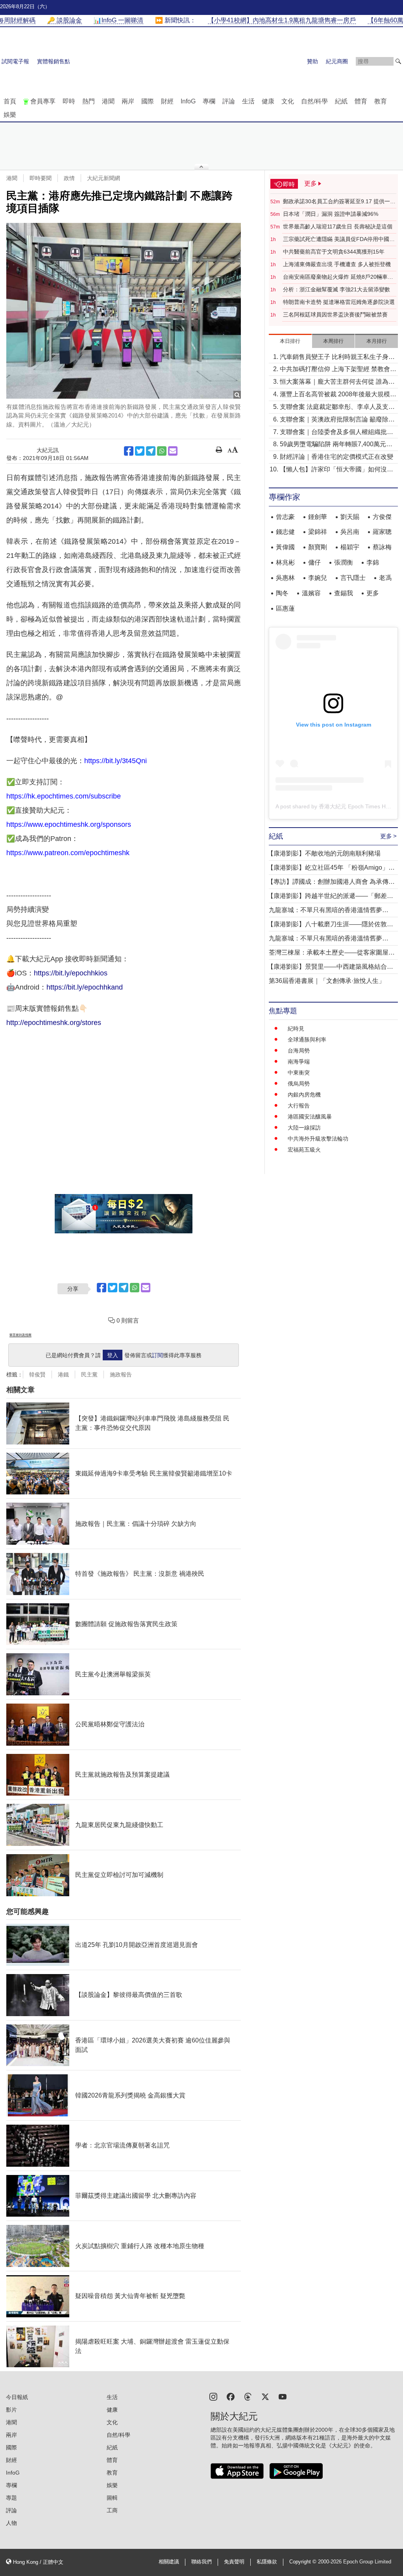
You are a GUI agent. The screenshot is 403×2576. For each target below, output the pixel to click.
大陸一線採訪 (304, 1128)
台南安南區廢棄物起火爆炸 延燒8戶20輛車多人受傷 (338, 277)
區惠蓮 (285, 608)
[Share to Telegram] (151, 451)
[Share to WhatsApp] (162, 451)
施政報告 (121, 1374)
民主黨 (89, 1374)
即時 (69, 101)
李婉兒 (318, 578)
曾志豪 (285, 517)
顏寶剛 (318, 547)
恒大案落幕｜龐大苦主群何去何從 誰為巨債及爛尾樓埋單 (337, 382)
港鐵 (63, 1374)
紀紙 (341, 101)
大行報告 (299, 1106)
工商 (112, 2510)
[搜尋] (398, 61)
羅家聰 (382, 532)
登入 (113, 1355)
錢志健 (285, 532)
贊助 (312, 61)
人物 (11, 2523)
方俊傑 (382, 517)
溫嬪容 (311, 593)
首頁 (10, 101)
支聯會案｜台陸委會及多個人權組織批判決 (336, 433)
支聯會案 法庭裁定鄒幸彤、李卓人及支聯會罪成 (337, 408)
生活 (248, 101)
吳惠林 (285, 578)
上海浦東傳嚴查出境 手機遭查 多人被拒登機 (337, 264)
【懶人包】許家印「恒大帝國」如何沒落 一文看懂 (336, 470)
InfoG (188, 101)
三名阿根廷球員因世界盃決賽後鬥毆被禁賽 (335, 315)
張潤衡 (344, 562)
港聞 (108, 101)
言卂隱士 (353, 578)
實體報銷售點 (54, 61)
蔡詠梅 (382, 547)
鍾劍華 (318, 517)
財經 (167, 101)
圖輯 (112, 2498)
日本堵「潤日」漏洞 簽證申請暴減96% (331, 214)
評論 (229, 101)
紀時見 (296, 1029)
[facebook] (231, 2396)
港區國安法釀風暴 (310, 1117)
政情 (69, 178)
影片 (11, 2410)
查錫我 (344, 593)
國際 (148, 101)
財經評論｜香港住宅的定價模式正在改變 (336, 457)
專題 (11, 2498)
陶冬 (282, 593)
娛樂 (10, 115)
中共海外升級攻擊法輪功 (318, 1139)
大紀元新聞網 (104, 178)
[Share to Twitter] (140, 451)
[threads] (248, 2396)
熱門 (89, 101)
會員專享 (43, 101)
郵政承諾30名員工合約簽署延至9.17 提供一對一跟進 (339, 202)
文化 (288, 101)
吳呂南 (350, 532)
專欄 (209, 101)
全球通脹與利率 (307, 1040)
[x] (265, 2396)
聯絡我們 (201, 2562)
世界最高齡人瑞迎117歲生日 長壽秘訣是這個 (338, 226)
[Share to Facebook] (129, 451)
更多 (373, 593)
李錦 (373, 562)
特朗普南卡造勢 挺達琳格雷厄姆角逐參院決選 (339, 302)
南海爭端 (299, 1062)
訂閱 (157, 1355)
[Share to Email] (173, 451)
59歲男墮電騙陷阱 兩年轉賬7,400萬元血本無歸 (336, 445)
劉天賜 (350, 517)
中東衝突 (299, 1073)
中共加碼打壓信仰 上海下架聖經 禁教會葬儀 (338, 370)
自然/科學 (314, 101)
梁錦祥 (318, 532)
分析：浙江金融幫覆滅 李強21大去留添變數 (336, 289)
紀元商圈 (337, 61)
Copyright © (304, 2562)
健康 (268, 101)
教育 (381, 101)
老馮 (385, 578)
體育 (361, 101)
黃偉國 (285, 547)
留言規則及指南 (20, 1335)
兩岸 (128, 101)
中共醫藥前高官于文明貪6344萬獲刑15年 (334, 252)
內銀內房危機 (304, 1095)
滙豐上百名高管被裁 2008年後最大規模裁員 (338, 395)
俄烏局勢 (299, 1084)
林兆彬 (285, 562)
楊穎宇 (350, 547)
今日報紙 (17, 2397)
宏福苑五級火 (304, 1150)
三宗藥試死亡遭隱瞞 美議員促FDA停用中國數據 (339, 239)
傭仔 (314, 562)
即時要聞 (41, 178)
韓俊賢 (37, 1374)
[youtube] (283, 2396)
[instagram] (213, 2396)
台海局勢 (299, 1051)
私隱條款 (267, 2562)
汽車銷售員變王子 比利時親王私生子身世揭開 (337, 358)
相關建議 (169, 2562)
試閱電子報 (15, 61)
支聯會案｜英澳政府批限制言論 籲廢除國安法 (337, 420)
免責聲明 (234, 2562)
